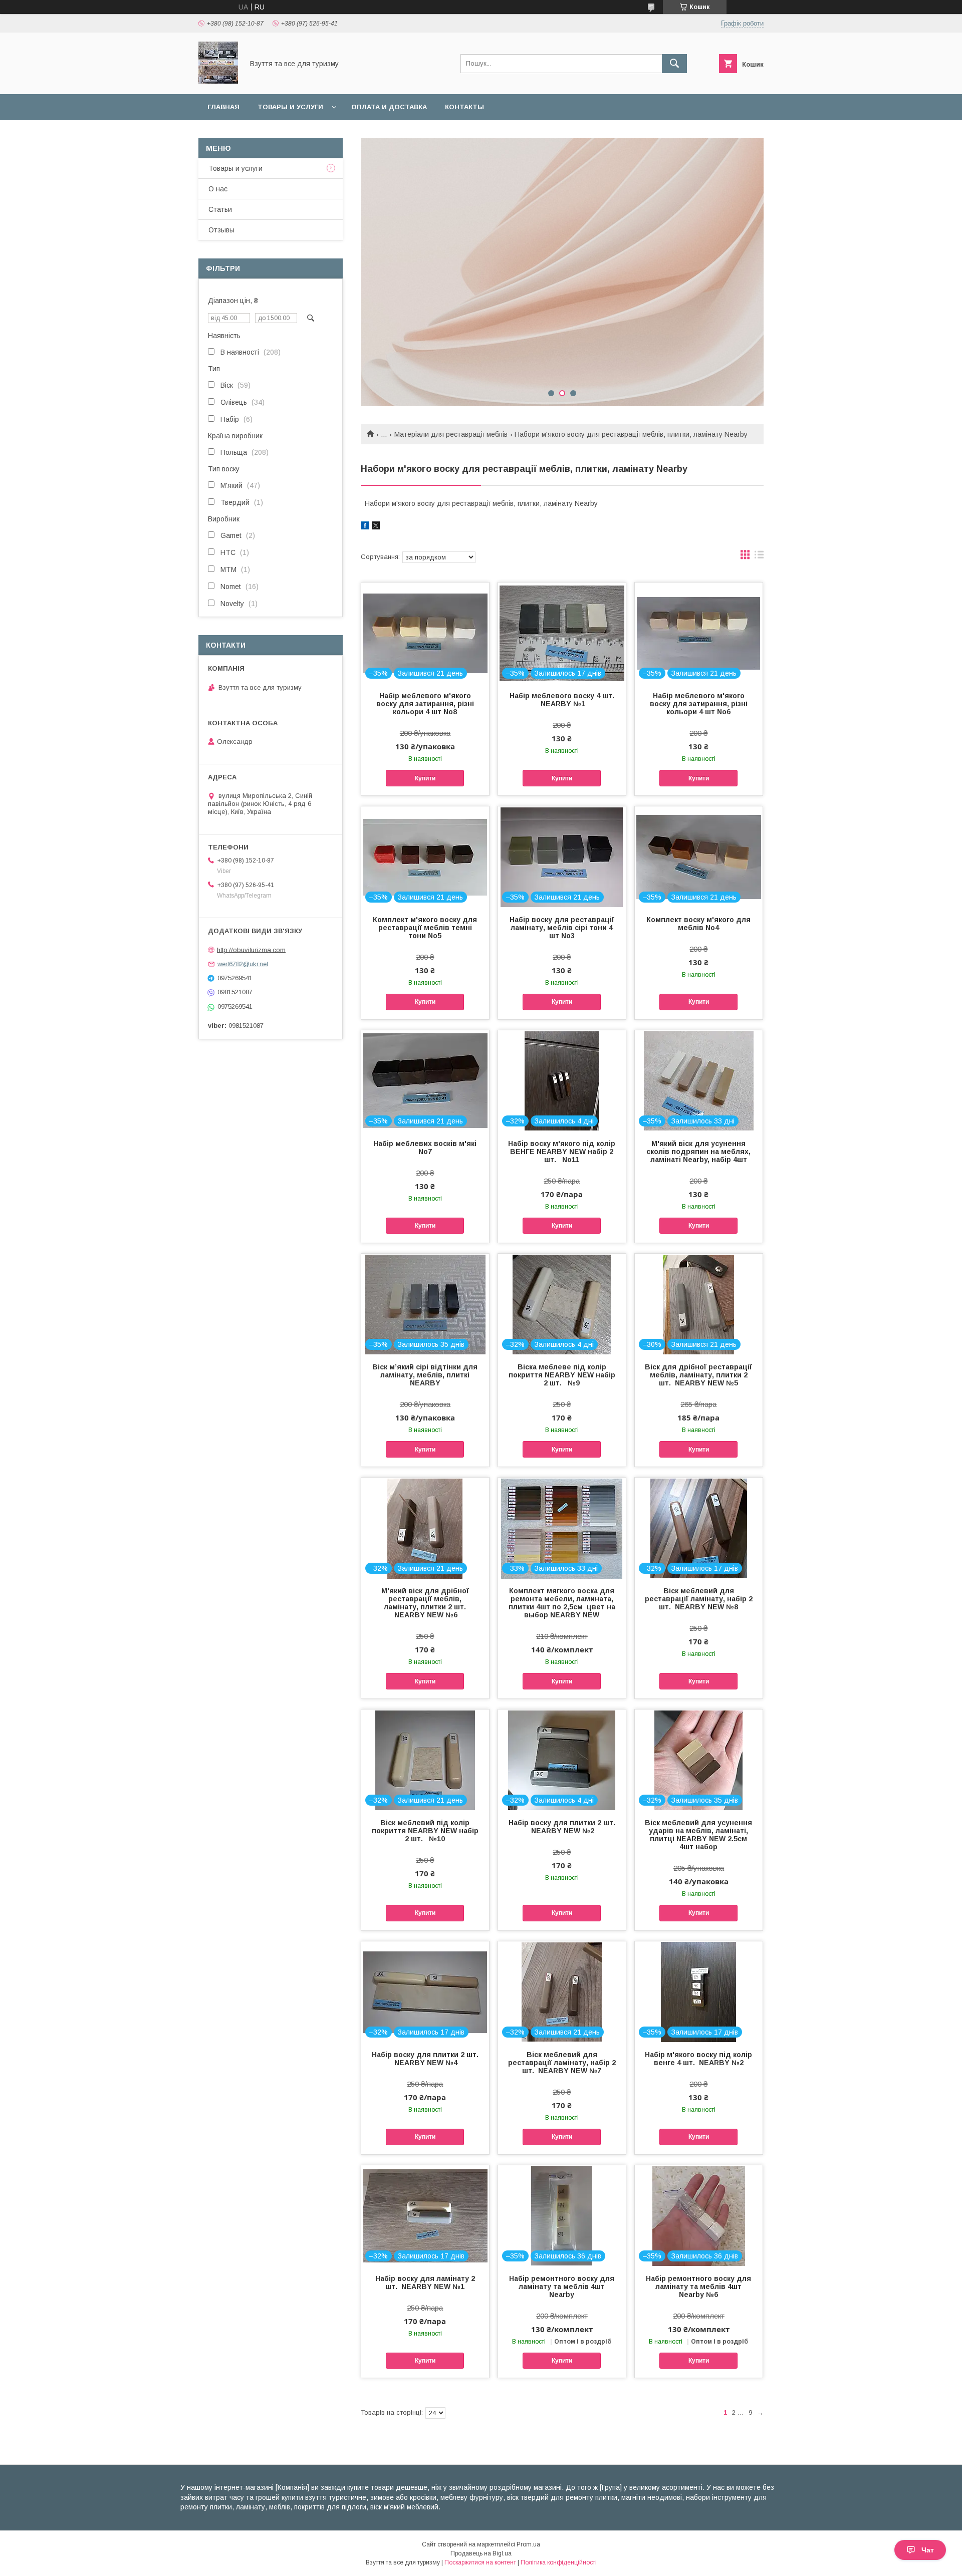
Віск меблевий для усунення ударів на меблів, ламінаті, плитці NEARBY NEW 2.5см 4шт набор (698, 1835)
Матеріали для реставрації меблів (451, 434)
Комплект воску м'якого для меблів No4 (698, 924)
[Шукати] (674, 64)
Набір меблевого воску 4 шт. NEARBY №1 (562, 700)
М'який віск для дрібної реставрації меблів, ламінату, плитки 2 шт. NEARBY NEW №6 (425, 1603)
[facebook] (365, 527)
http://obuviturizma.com (251, 949)
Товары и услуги (290, 107)
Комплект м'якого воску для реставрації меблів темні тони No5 (425, 928)
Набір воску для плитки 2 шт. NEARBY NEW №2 (562, 1827)
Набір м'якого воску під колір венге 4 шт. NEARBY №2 (698, 2059)
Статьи (220, 209)
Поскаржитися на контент (480, 2562)
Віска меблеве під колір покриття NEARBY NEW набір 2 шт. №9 (562, 1375)
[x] (376, 527)
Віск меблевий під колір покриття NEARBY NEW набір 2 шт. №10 (425, 1831)
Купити (425, 778)
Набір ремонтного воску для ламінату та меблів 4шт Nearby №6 (698, 2286)
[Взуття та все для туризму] (218, 81)
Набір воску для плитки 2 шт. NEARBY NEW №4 (425, 2059)
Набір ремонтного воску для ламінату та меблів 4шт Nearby (562, 2286)
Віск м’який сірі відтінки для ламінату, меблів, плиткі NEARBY (425, 1375)
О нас (218, 189)
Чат (928, 2550)
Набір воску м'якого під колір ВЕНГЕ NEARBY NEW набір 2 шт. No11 (562, 1152)
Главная (223, 107)
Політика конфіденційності (559, 2562)
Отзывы (221, 230)
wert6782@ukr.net (243, 964)
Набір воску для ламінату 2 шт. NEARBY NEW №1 (425, 2282)
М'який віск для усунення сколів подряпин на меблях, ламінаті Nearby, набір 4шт (698, 1152)
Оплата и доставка (389, 107)
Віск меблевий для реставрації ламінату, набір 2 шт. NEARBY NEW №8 (699, 1599)
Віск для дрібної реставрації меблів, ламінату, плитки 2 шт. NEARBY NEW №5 (698, 1375)
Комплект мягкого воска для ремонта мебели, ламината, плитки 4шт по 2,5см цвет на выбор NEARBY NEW (562, 1603)
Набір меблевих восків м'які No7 (425, 1148)
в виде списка (759, 557)
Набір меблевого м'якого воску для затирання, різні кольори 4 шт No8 (425, 704)
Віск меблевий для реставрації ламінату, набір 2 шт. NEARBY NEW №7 (562, 2063)
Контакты (464, 107)
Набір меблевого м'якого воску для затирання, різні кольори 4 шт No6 (699, 704)
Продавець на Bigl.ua (481, 2553)
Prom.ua (528, 2544)
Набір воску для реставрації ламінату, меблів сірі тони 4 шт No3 (562, 928)
